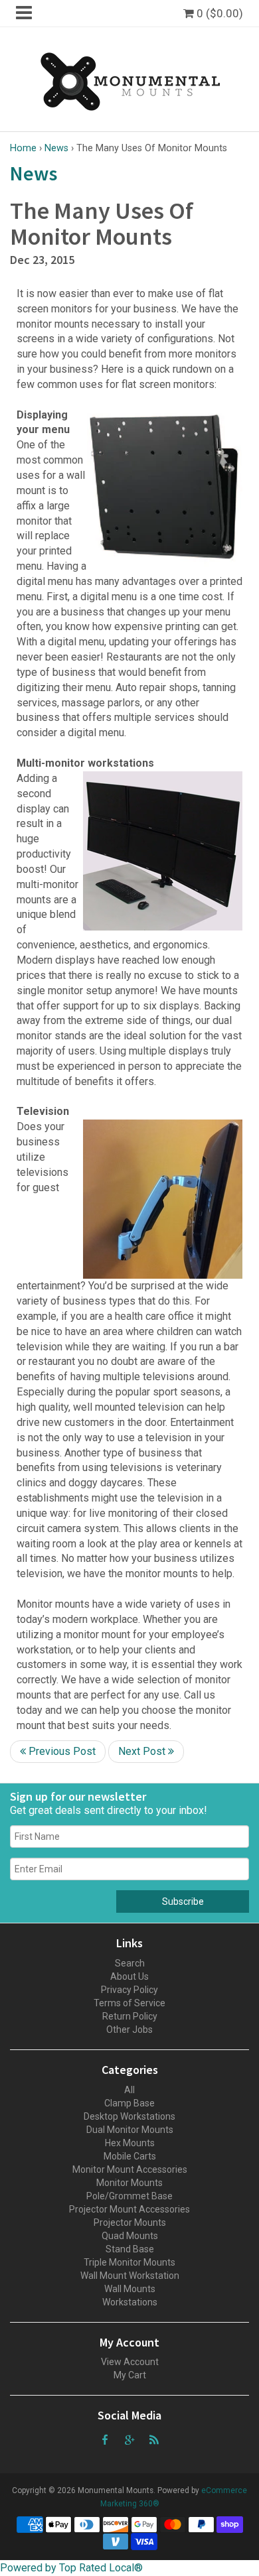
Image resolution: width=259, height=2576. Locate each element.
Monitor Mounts (129, 2183)
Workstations (130, 2302)
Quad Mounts (130, 2236)
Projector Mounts (130, 2222)
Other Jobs (129, 2029)
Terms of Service (129, 2003)
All (129, 2090)
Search (130, 1963)
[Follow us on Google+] (129, 2439)
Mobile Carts (130, 2156)
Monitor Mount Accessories (130, 2169)
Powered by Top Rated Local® (71, 2568)
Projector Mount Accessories (129, 2209)
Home (23, 148)
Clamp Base (129, 2103)
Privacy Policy (129, 1990)
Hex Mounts (130, 2143)
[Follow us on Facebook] (105, 2439)
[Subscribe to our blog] (154, 2439)
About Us (129, 1976)
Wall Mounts (130, 2289)
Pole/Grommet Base (129, 2196)
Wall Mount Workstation (130, 2276)
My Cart (130, 2375)
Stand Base (130, 2249)
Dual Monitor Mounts (130, 2130)
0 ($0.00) (218, 13)
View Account (130, 2362)
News (56, 148)
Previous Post (61, 1751)
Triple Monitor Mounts (129, 2262)
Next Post (143, 1751)
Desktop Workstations (129, 2116)
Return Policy (130, 2016)
